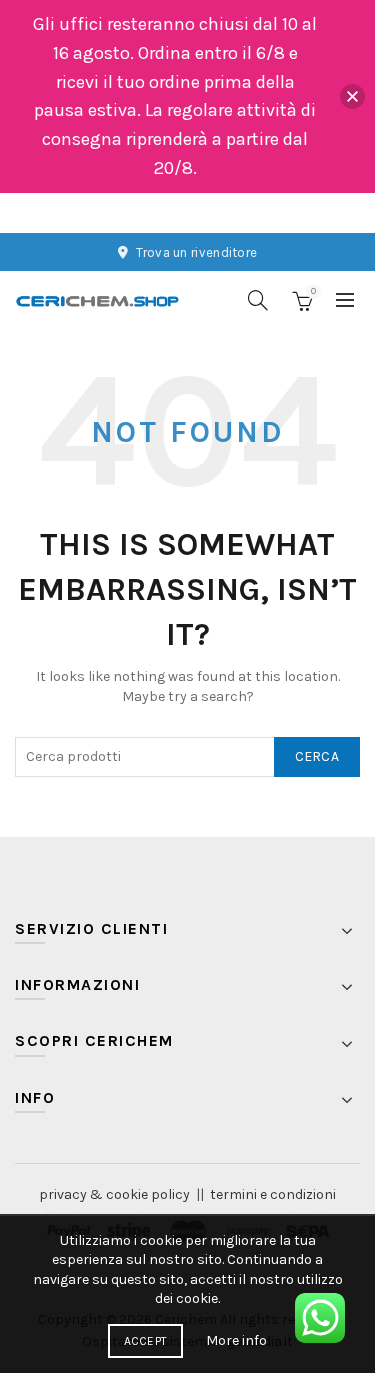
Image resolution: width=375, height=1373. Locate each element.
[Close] (352, 96)
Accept (146, 1341)
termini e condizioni (273, 1194)
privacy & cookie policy (114, 1194)
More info (236, 1340)
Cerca (317, 756)
